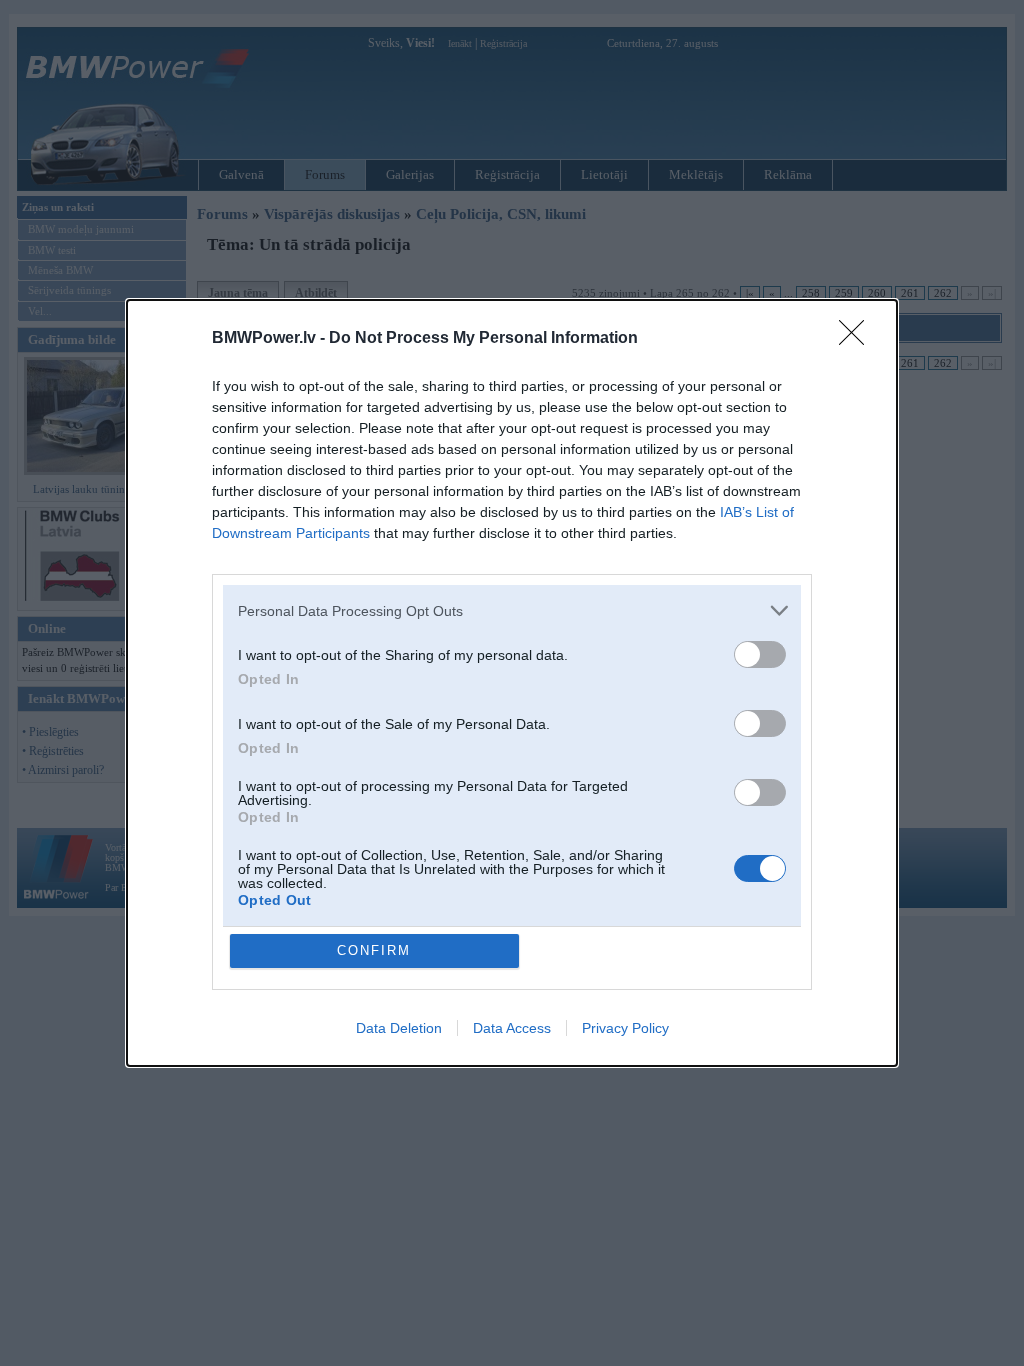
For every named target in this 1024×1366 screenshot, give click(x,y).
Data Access (512, 1028)
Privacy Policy (625, 1028)
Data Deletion (399, 1028)
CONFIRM (374, 950)
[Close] (858, 339)
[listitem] (512, 610)
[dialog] (512, 683)
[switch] (760, 654)
